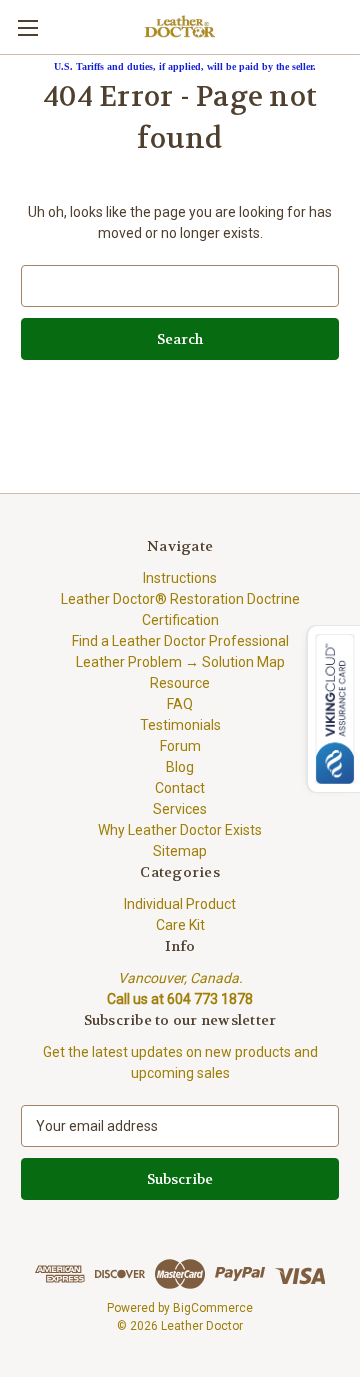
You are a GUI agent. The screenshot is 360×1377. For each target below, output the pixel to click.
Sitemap (180, 851)
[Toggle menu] (27, 27)
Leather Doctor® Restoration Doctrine (180, 599)
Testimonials (180, 725)
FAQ (180, 704)
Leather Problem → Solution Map (180, 662)
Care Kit (180, 925)
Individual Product (180, 904)
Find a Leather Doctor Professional (180, 641)
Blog (180, 767)
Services (180, 809)
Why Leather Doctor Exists (180, 830)
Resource (180, 683)
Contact (180, 788)
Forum (180, 746)
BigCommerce (213, 1308)
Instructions (180, 578)
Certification (180, 620)
